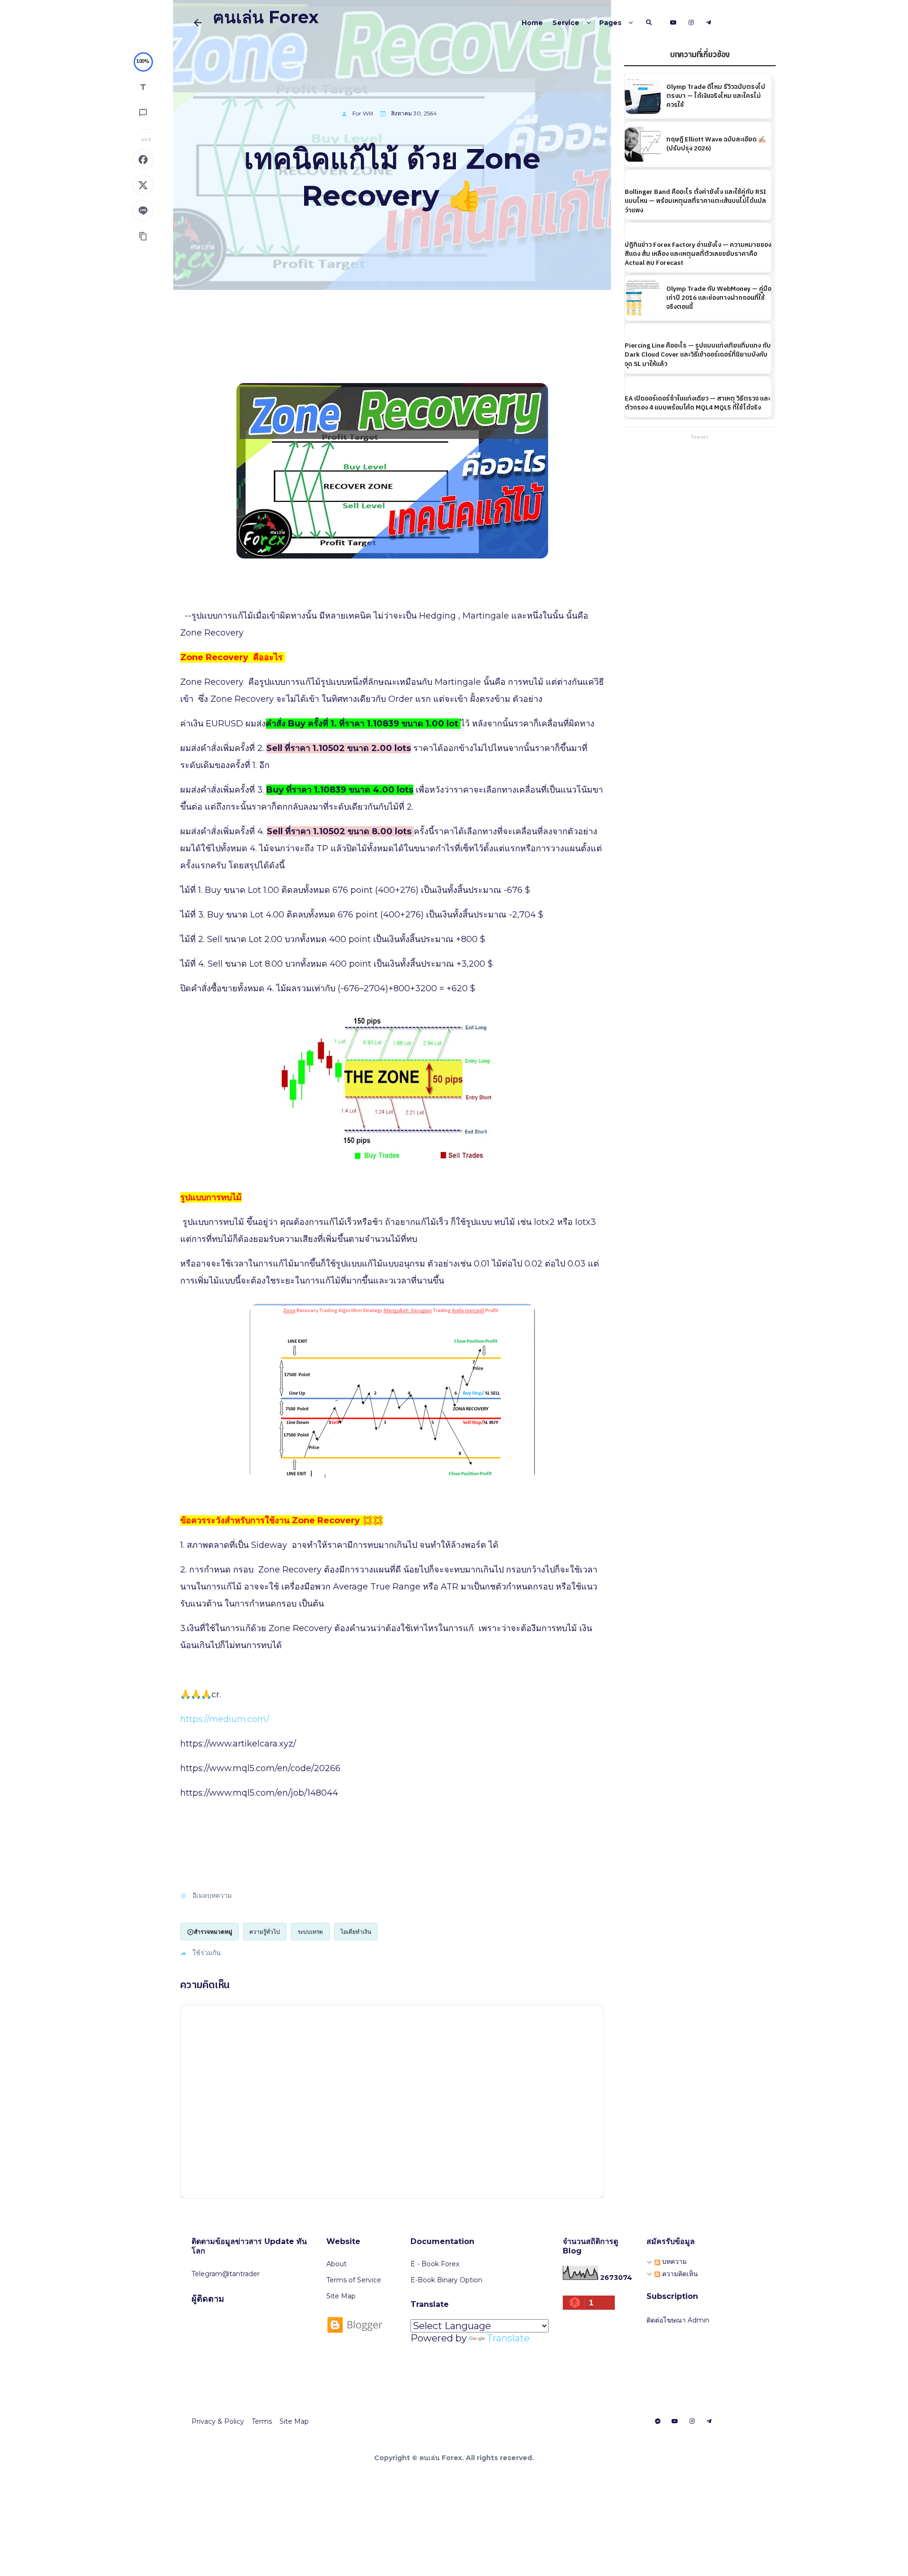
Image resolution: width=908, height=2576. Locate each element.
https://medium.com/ (225, 1719)
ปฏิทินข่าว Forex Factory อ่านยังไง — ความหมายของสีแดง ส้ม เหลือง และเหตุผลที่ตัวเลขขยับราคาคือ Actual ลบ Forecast (698, 254)
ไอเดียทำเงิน (356, 1932)
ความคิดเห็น (679, 2274)
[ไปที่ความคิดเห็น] (143, 113)
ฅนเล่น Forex (266, 17)
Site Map (341, 2296)
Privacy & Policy (218, 2421)
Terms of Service (354, 2280)
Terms (262, 2421)
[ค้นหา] (649, 23)
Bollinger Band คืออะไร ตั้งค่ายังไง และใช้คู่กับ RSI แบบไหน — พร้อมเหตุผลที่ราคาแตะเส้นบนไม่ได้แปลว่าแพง (695, 201)
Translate (508, 2338)
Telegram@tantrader (226, 2274)
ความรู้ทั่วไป (265, 1932)
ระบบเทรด (310, 1932)
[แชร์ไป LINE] (143, 210)
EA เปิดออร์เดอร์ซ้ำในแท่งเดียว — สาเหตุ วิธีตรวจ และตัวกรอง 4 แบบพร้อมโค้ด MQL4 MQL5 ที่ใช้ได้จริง (698, 403)
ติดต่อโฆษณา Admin (678, 2320)
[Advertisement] (700, 503)
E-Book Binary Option (446, 2280)
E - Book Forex (435, 2264)
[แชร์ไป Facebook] (143, 159)
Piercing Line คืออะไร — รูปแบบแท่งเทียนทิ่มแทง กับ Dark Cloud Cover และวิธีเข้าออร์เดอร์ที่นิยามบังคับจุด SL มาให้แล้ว (698, 355)
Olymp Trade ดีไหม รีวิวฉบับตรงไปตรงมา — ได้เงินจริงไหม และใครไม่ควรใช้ (716, 96)
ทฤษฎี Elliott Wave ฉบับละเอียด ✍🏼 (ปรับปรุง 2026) (716, 144)
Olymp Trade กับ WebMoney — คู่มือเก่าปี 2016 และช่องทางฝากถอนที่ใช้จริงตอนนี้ (719, 297)
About (336, 2264)
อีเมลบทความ (212, 1895)
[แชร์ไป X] (143, 185)
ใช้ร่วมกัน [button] (207, 1953)
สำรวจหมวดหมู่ (213, 1932)
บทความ (673, 2262)
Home (532, 23)
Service (566, 23)
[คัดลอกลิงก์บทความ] (143, 236)
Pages (610, 23)
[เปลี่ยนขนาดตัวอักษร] (143, 87)
